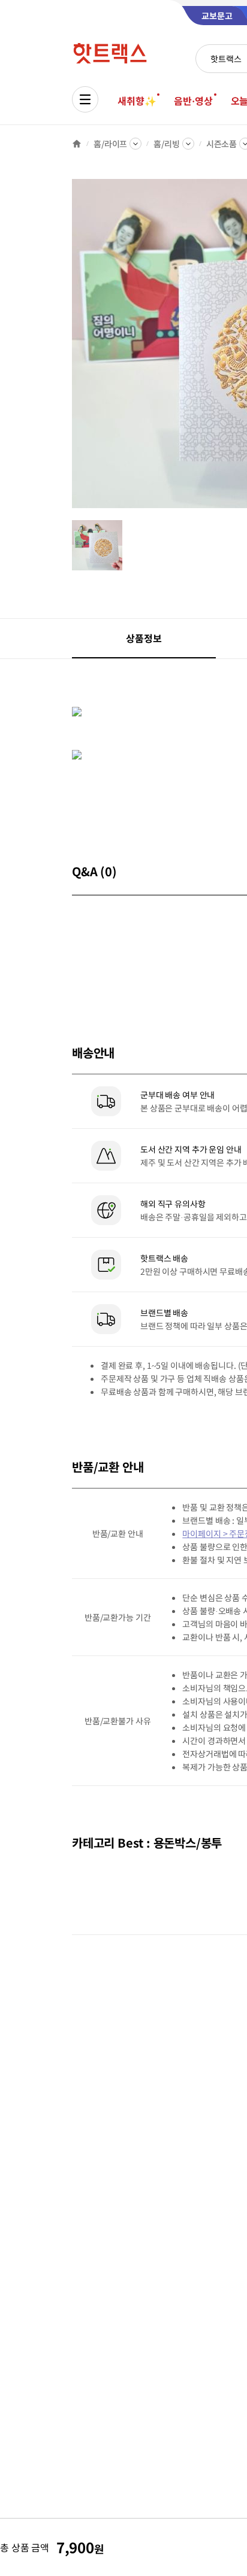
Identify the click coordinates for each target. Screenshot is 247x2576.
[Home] (77, 144)
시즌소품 (222, 144)
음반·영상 (193, 101)
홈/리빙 (166, 144)
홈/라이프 (110, 144)
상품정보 (144, 638)
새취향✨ (137, 101)
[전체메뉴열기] (85, 99)
